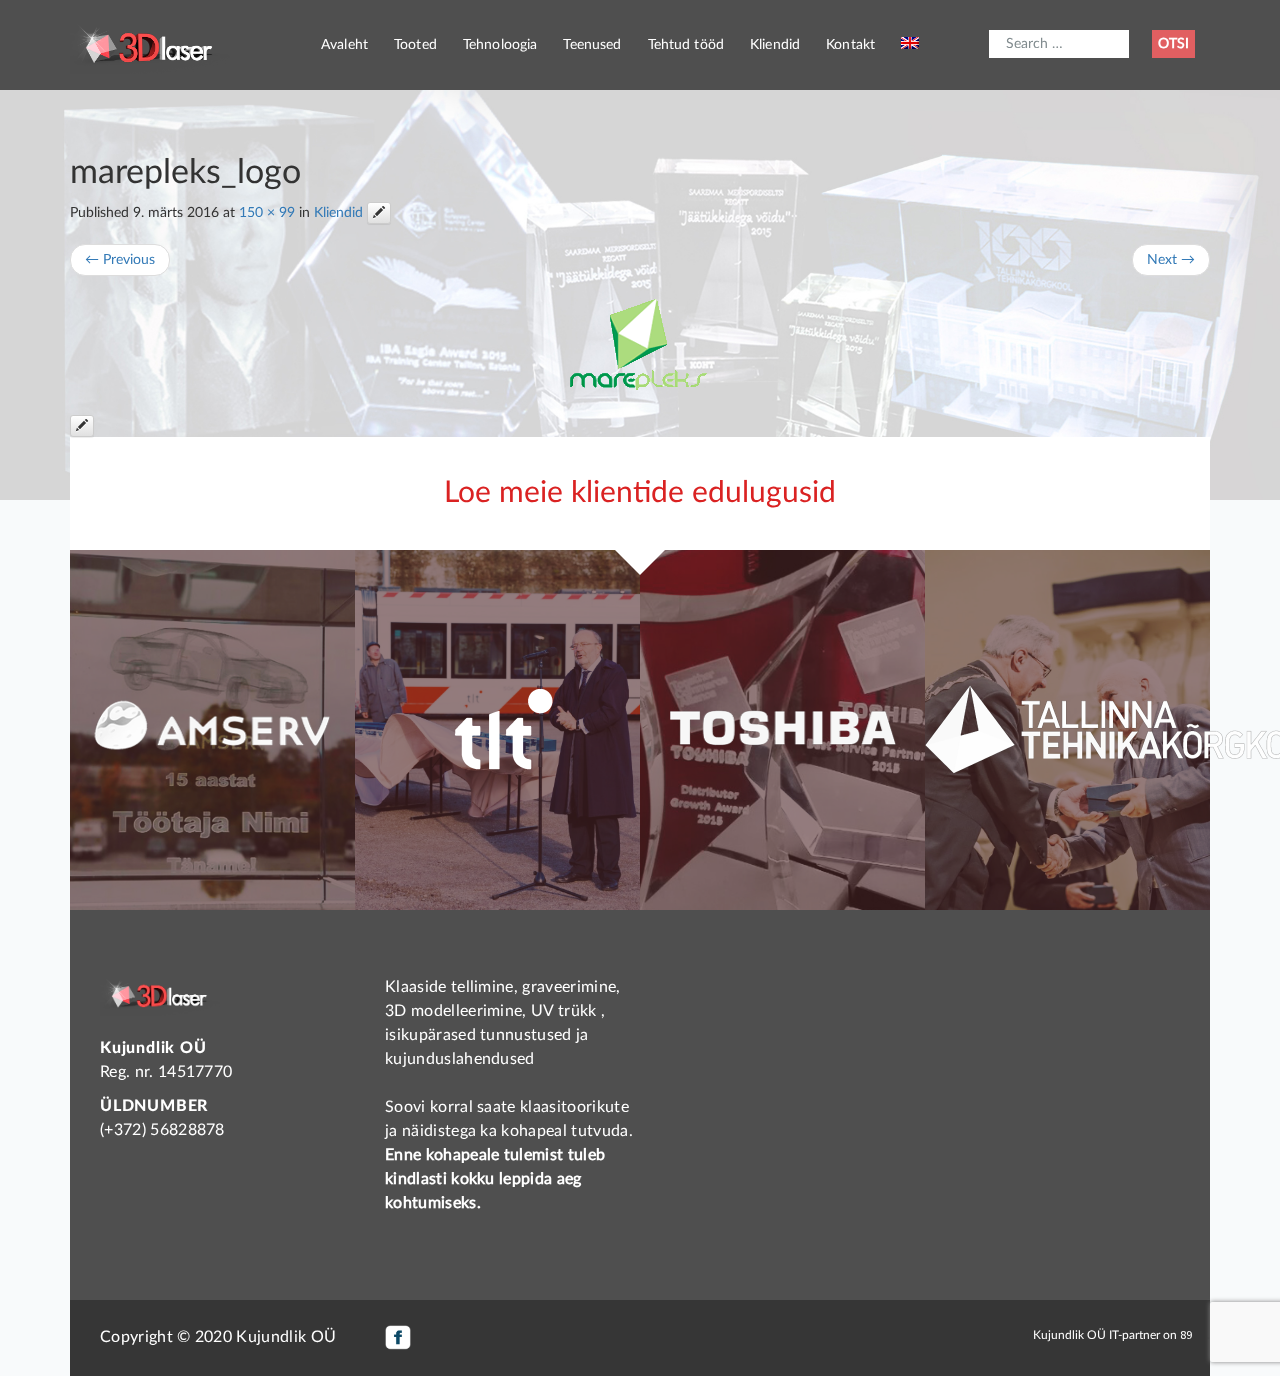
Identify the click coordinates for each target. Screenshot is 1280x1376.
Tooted (415, 45)
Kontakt (850, 45)
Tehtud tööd (686, 45)
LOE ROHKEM (212, 840)
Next (1171, 260)
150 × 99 (267, 213)
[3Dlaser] (150, 45)
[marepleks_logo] (640, 345)
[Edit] (379, 213)
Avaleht (344, 45)
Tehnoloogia (500, 45)
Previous (120, 260)
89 (1186, 1334)
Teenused (592, 45)
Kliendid (775, 45)
